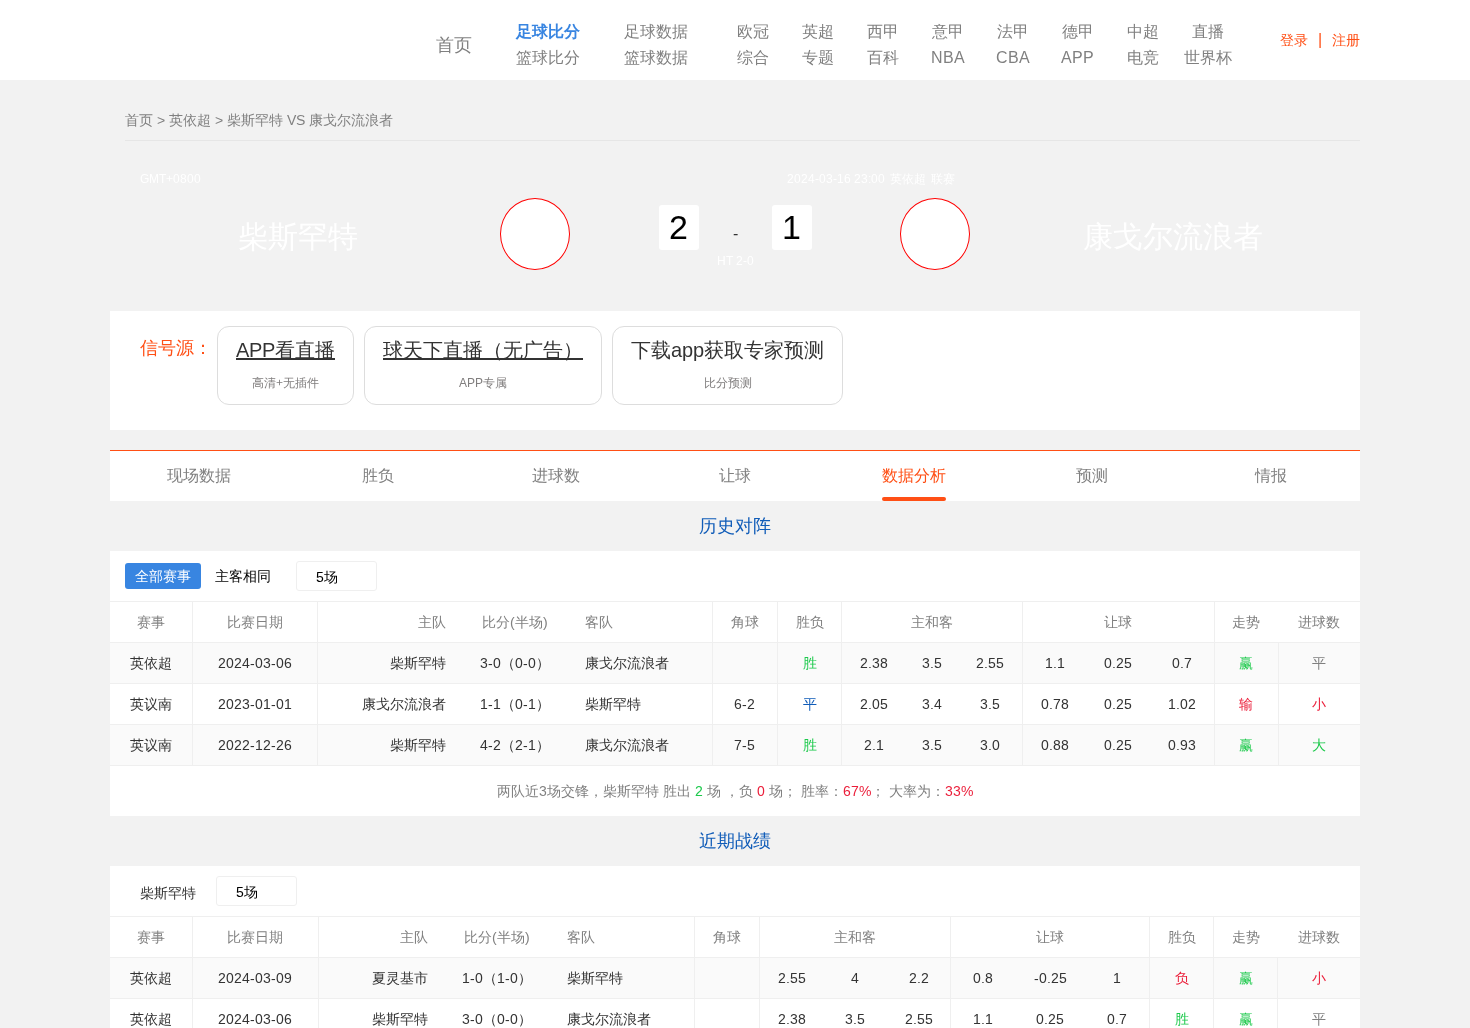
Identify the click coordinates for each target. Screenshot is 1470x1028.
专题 (818, 58)
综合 (753, 58)
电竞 (1143, 58)
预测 (1092, 475)
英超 (818, 32)
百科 (883, 58)
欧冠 (753, 32)
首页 (454, 45)
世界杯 (1208, 58)
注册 (1346, 40)
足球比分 (548, 32)
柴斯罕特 (298, 236)
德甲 (1078, 32)
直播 (1208, 32)
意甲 (948, 32)
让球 (735, 475)
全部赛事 (163, 576)
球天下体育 (248, 47)
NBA (948, 58)
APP (1077, 58)
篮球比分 (548, 58)
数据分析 (914, 475)
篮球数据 (656, 58)
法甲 (1013, 32)
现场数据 (199, 475)
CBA (1013, 58)
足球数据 (656, 32)
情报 (1271, 475)
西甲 (883, 32)
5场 (327, 577)
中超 (1143, 32)
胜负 (378, 475)
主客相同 (243, 576)
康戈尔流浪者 (1173, 236)
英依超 (190, 120)
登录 (1294, 40)
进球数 (556, 475)
